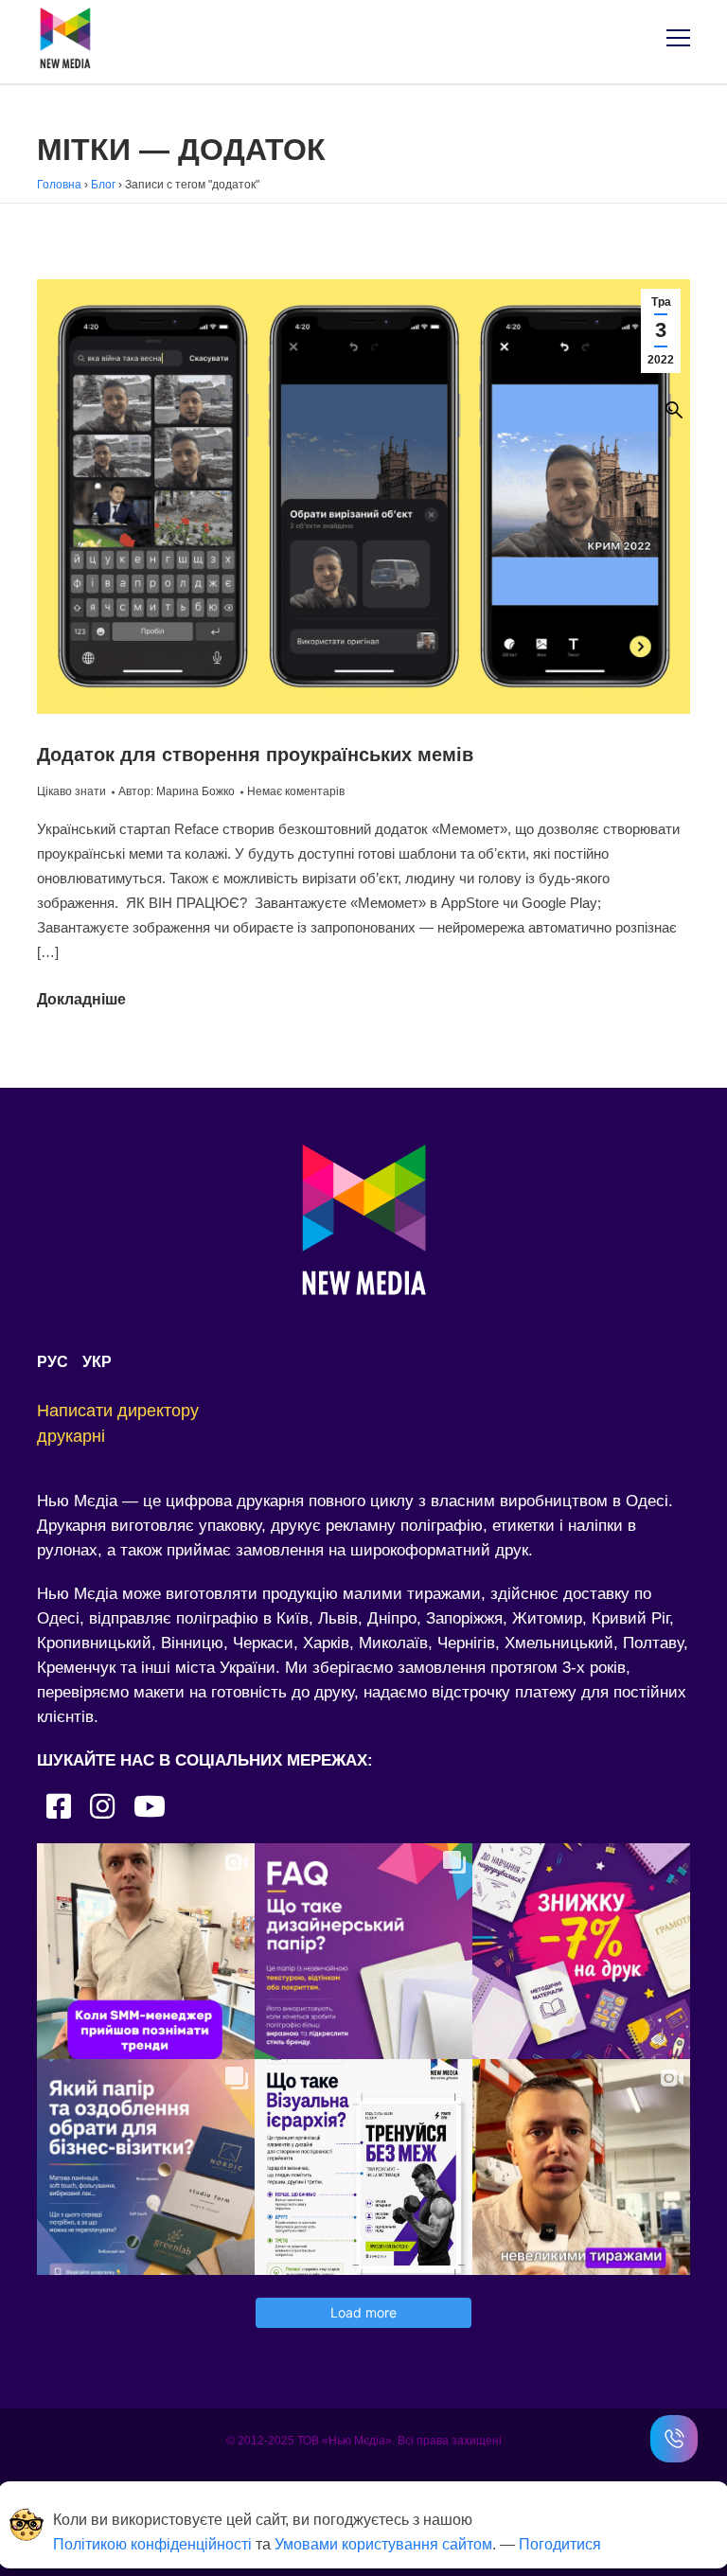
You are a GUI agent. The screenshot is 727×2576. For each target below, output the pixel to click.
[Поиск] (674, 410)
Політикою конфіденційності (152, 2544)
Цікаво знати (71, 791)
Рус (53, 1362)
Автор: (177, 791)
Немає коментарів (296, 791)
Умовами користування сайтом (383, 2544)
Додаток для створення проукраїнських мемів (255, 755)
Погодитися (560, 2544)
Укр (97, 1362)
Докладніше (81, 999)
